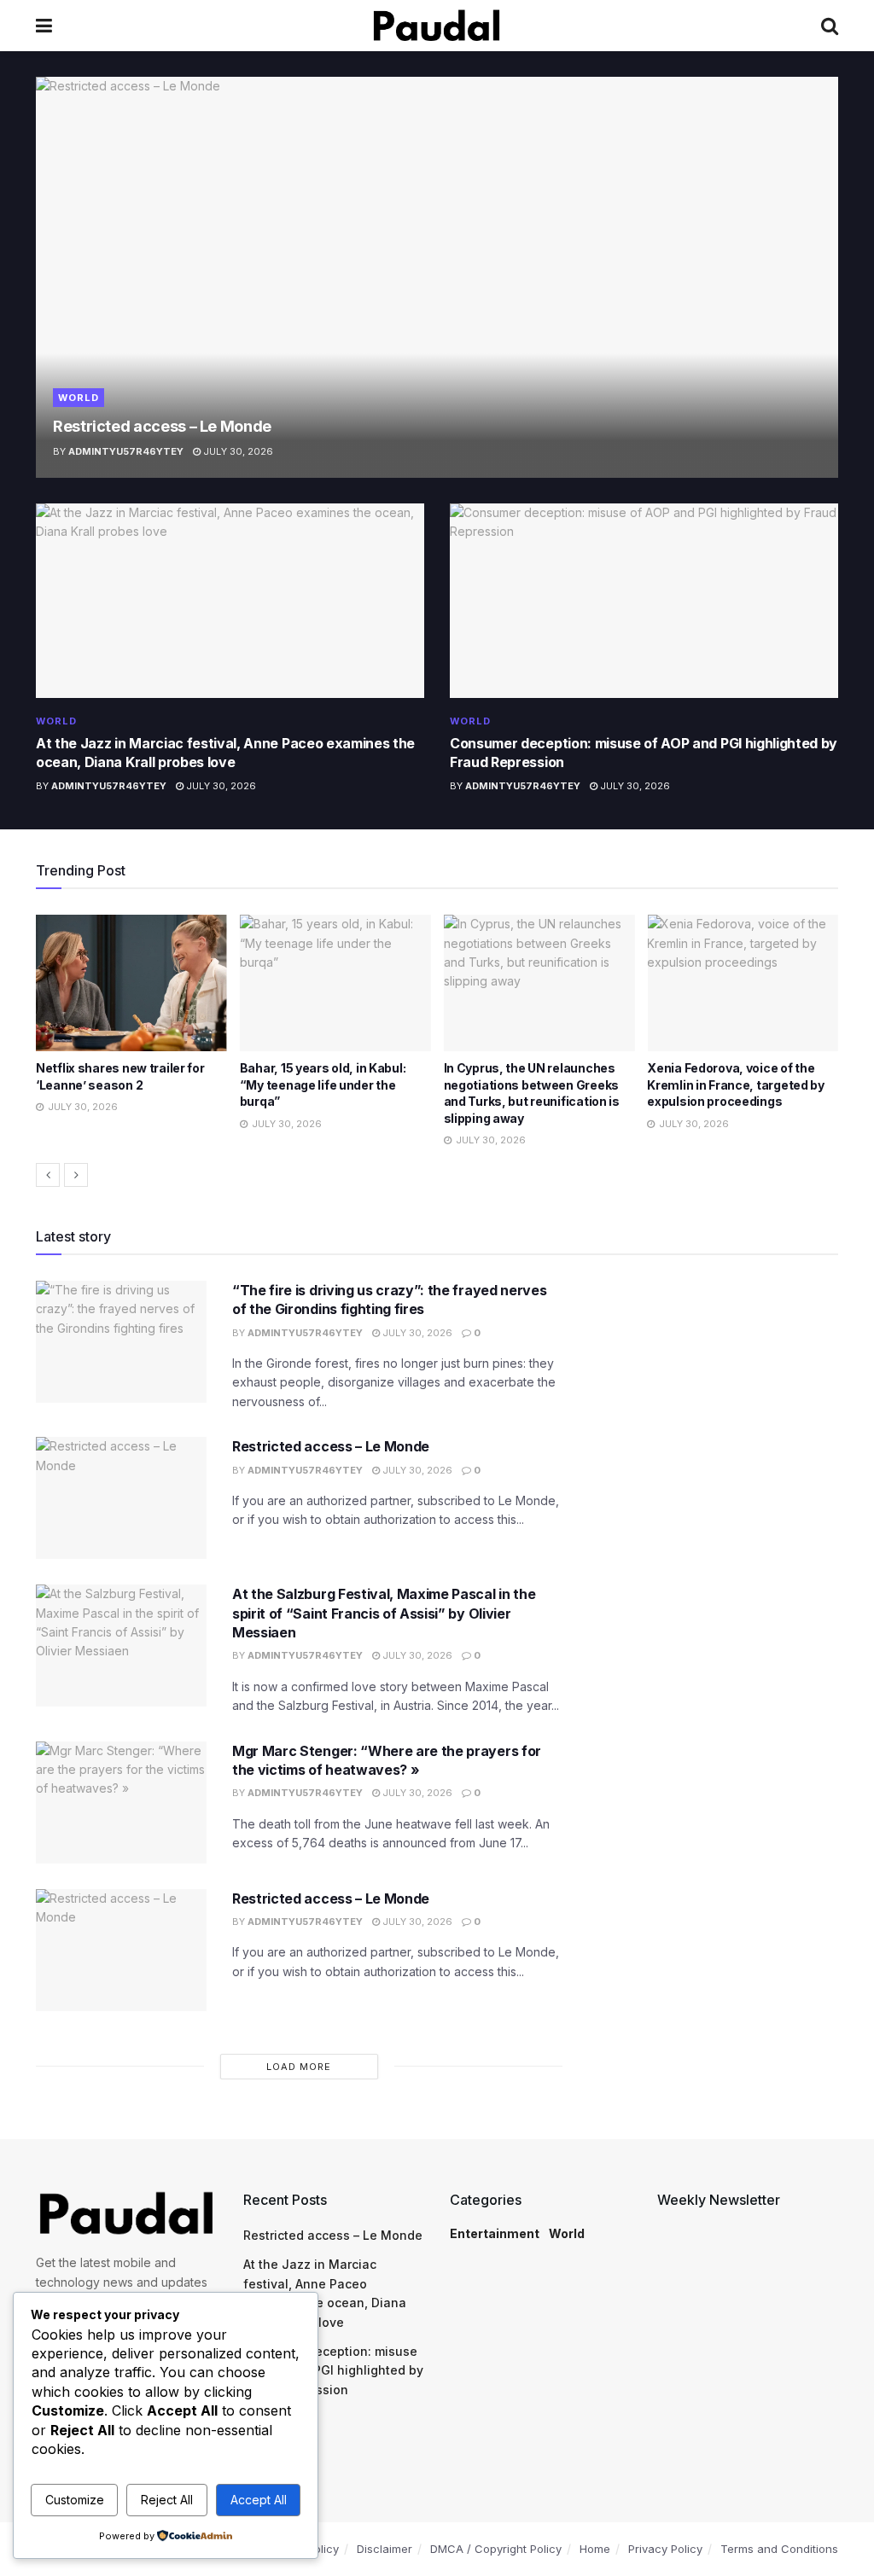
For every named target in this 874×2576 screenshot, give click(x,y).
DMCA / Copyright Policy (496, 2549)
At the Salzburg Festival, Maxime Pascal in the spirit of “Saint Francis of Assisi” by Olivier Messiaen (384, 1613)
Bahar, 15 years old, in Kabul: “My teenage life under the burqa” (323, 1084)
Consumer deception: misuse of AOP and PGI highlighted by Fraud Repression (333, 2370)
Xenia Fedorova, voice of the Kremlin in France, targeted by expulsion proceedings (736, 1084)
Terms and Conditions (779, 2549)
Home (595, 2549)
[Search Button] (830, 26)
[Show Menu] (44, 26)
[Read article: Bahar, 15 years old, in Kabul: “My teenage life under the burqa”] (335, 983)
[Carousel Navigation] (437, 1175)
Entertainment (495, 2233)
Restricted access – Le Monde (162, 426)
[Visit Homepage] (437, 26)
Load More (299, 2067)
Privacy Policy (665, 2549)
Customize (75, 2500)
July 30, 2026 (237, 451)
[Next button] (76, 1175)
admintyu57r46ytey (126, 451)
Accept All (259, 2500)
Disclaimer (385, 2549)
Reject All (167, 2500)
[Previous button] (48, 1175)
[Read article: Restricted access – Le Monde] (437, 277)
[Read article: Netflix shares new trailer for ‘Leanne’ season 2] (131, 983)
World (79, 398)
